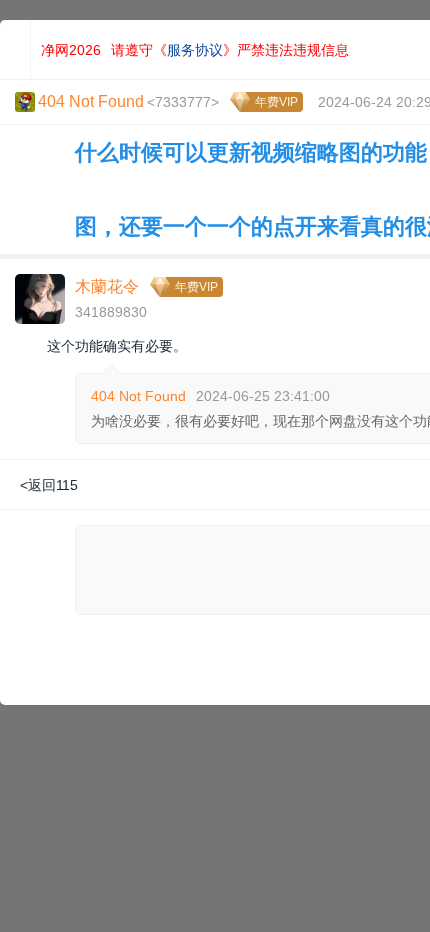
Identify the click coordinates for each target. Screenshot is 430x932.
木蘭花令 (107, 286)
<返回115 (49, 485)
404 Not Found (138, 396)
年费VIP (276, 102)
